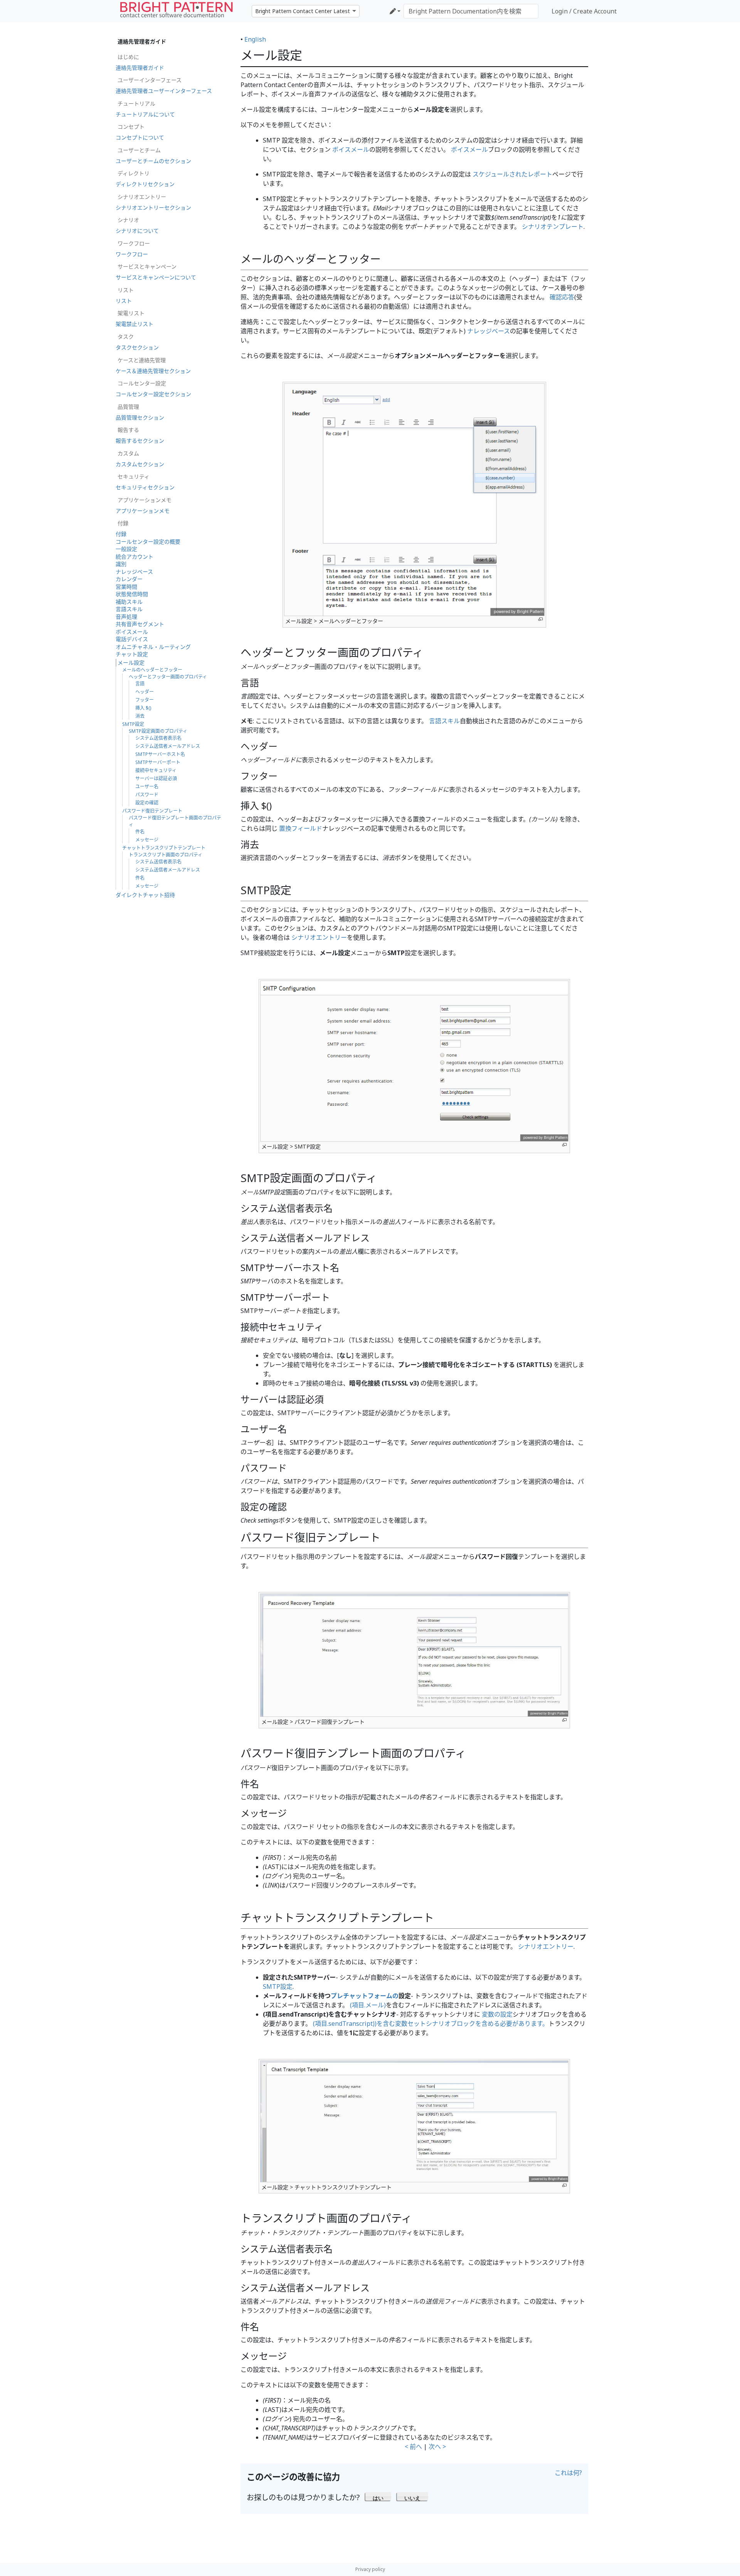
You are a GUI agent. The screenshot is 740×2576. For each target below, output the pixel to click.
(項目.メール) (368, 2005)
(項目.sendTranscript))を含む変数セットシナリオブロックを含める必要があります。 (431, 2024)
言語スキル (444, 721)
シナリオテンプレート (553, 227)
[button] (378, 2496)
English (255, 39)
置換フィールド (301, 828)
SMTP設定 (278, 1987)
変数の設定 (497, 2014)
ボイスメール (351, 149)
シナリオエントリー (319, 937)
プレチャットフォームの (365, 1996)
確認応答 (562, 297)
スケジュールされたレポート (512, 174)
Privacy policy (370, 2569)
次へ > (437, 2447)
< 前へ (413, 2447)
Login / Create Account (584, 11)
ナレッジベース (489, 331)
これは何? (568, 2473)
